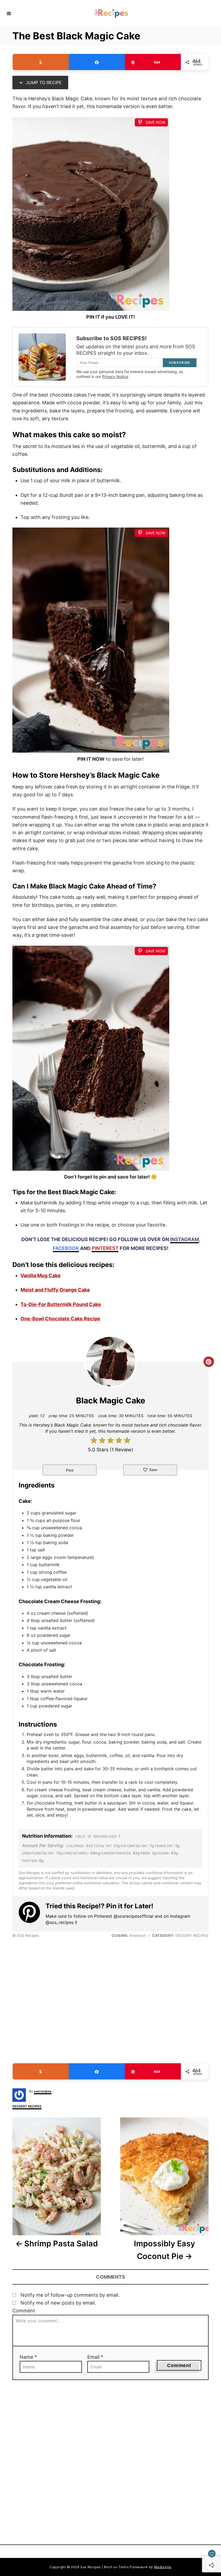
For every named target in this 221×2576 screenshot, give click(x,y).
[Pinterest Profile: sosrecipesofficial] (32, 1913)
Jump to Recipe (43, 82)
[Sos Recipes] (111, 13)
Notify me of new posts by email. (58, 2303)
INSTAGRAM (184, 1239)
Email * (95, 2357)
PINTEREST (105, 1248)
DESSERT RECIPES (27, 2106)
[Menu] (9, 13)
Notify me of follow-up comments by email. (70, 2295)
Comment (24, 2311)
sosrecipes (43, 2091)
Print (70, 1470)
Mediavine (163, 2567)
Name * (28, 2357)
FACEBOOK (66, 1248)
